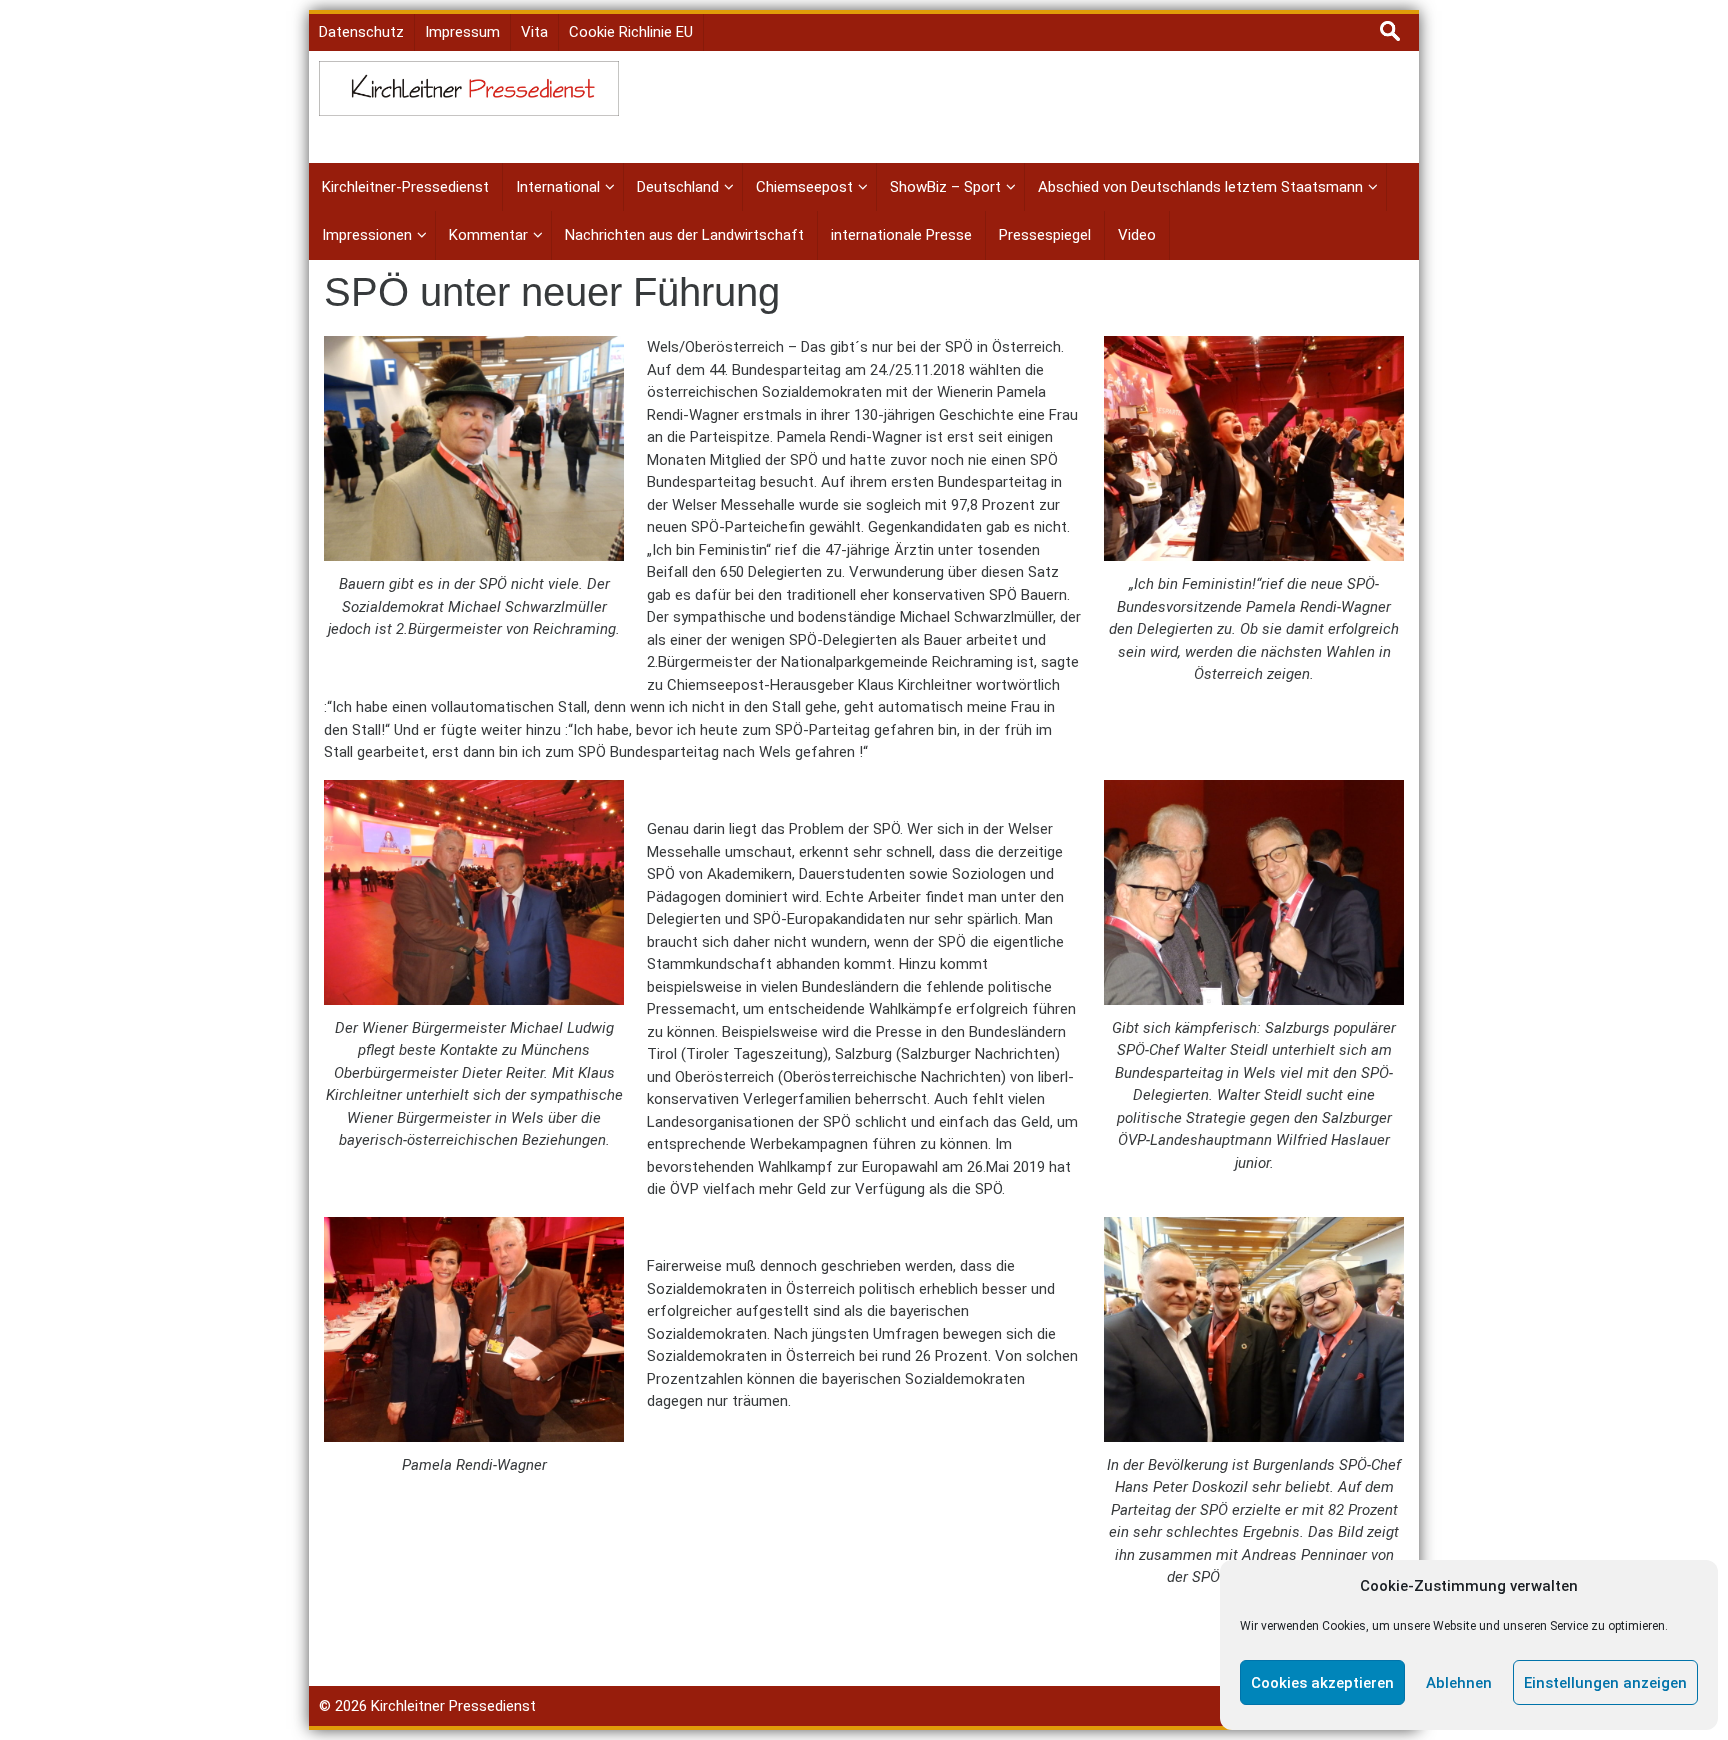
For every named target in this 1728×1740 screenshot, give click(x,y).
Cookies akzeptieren (1322, 1683)
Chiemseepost (804, 187)
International (558, 187)
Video (1137, 235)
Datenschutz (361, 32)
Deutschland (678, 187)
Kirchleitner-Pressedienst (405, 187)
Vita (534, 32)
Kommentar (488, 235)
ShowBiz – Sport (945, 187)
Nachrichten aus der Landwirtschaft (684, 235)
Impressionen (367, 235)
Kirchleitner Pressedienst (453, 1706)
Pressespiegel (1045, 235)
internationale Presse (901, 235)
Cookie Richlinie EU (631, 32)
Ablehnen (1459, 1683)
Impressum (462, 32)
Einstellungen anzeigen (1605, 1683)
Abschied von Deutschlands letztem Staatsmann (1200, 187)
